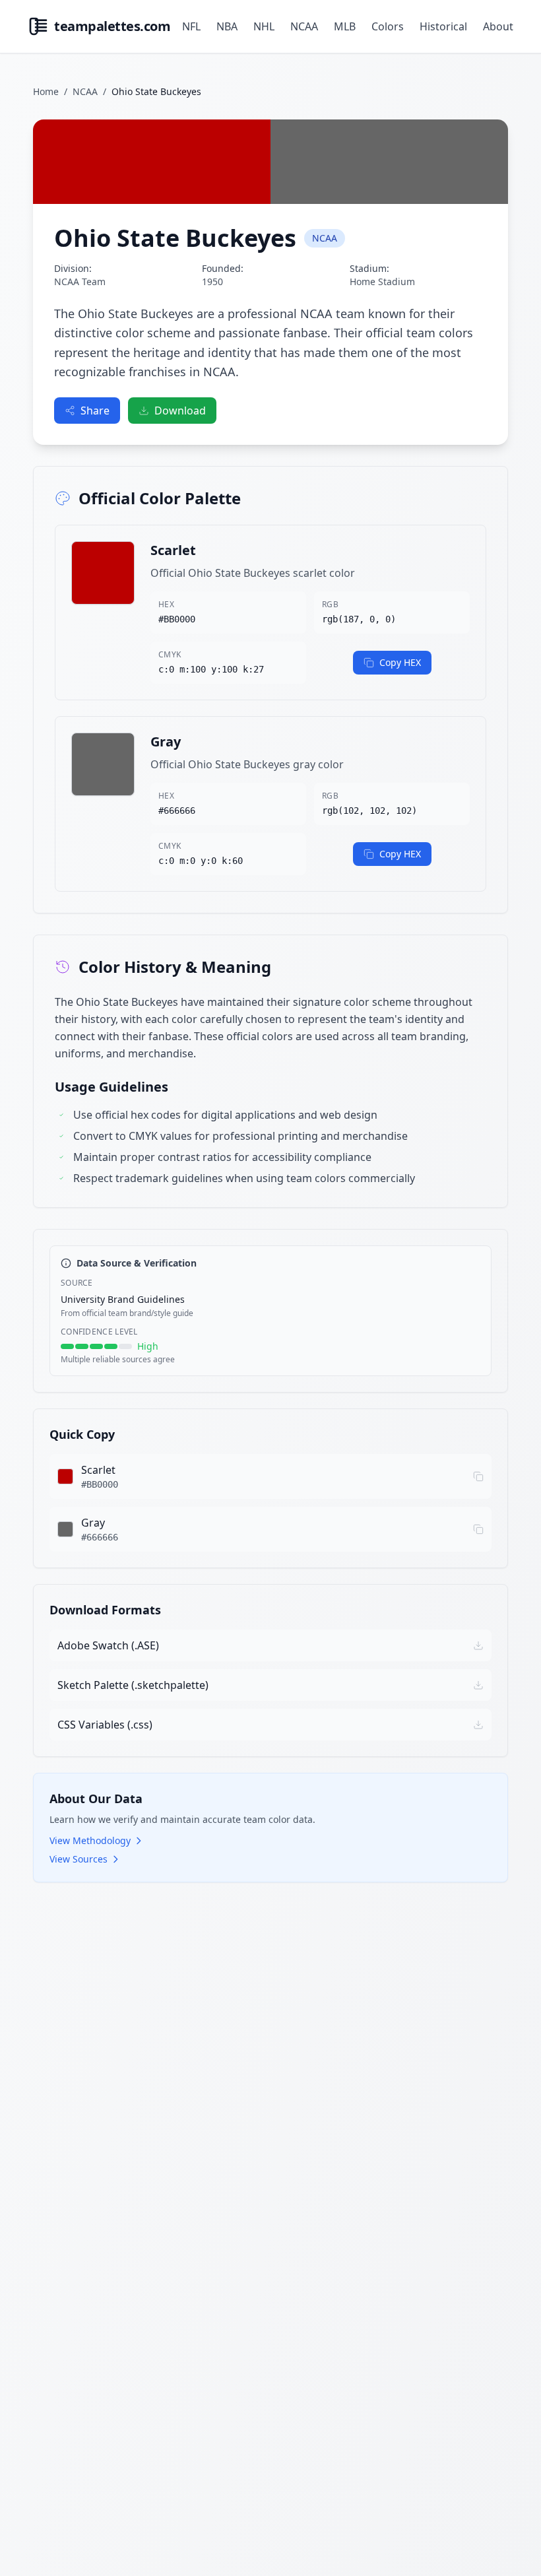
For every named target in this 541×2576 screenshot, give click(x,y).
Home (46, 91)
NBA (227, 26)
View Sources (79, 1859)
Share (95, 411)
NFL (191, 26)
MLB (345, 26)
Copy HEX (400, 662)
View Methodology (90, 1840)
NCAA (304, 26)
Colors (388, 26)
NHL (264, 26)
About (498, 26)
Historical (443, 26)
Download (180, 411)
